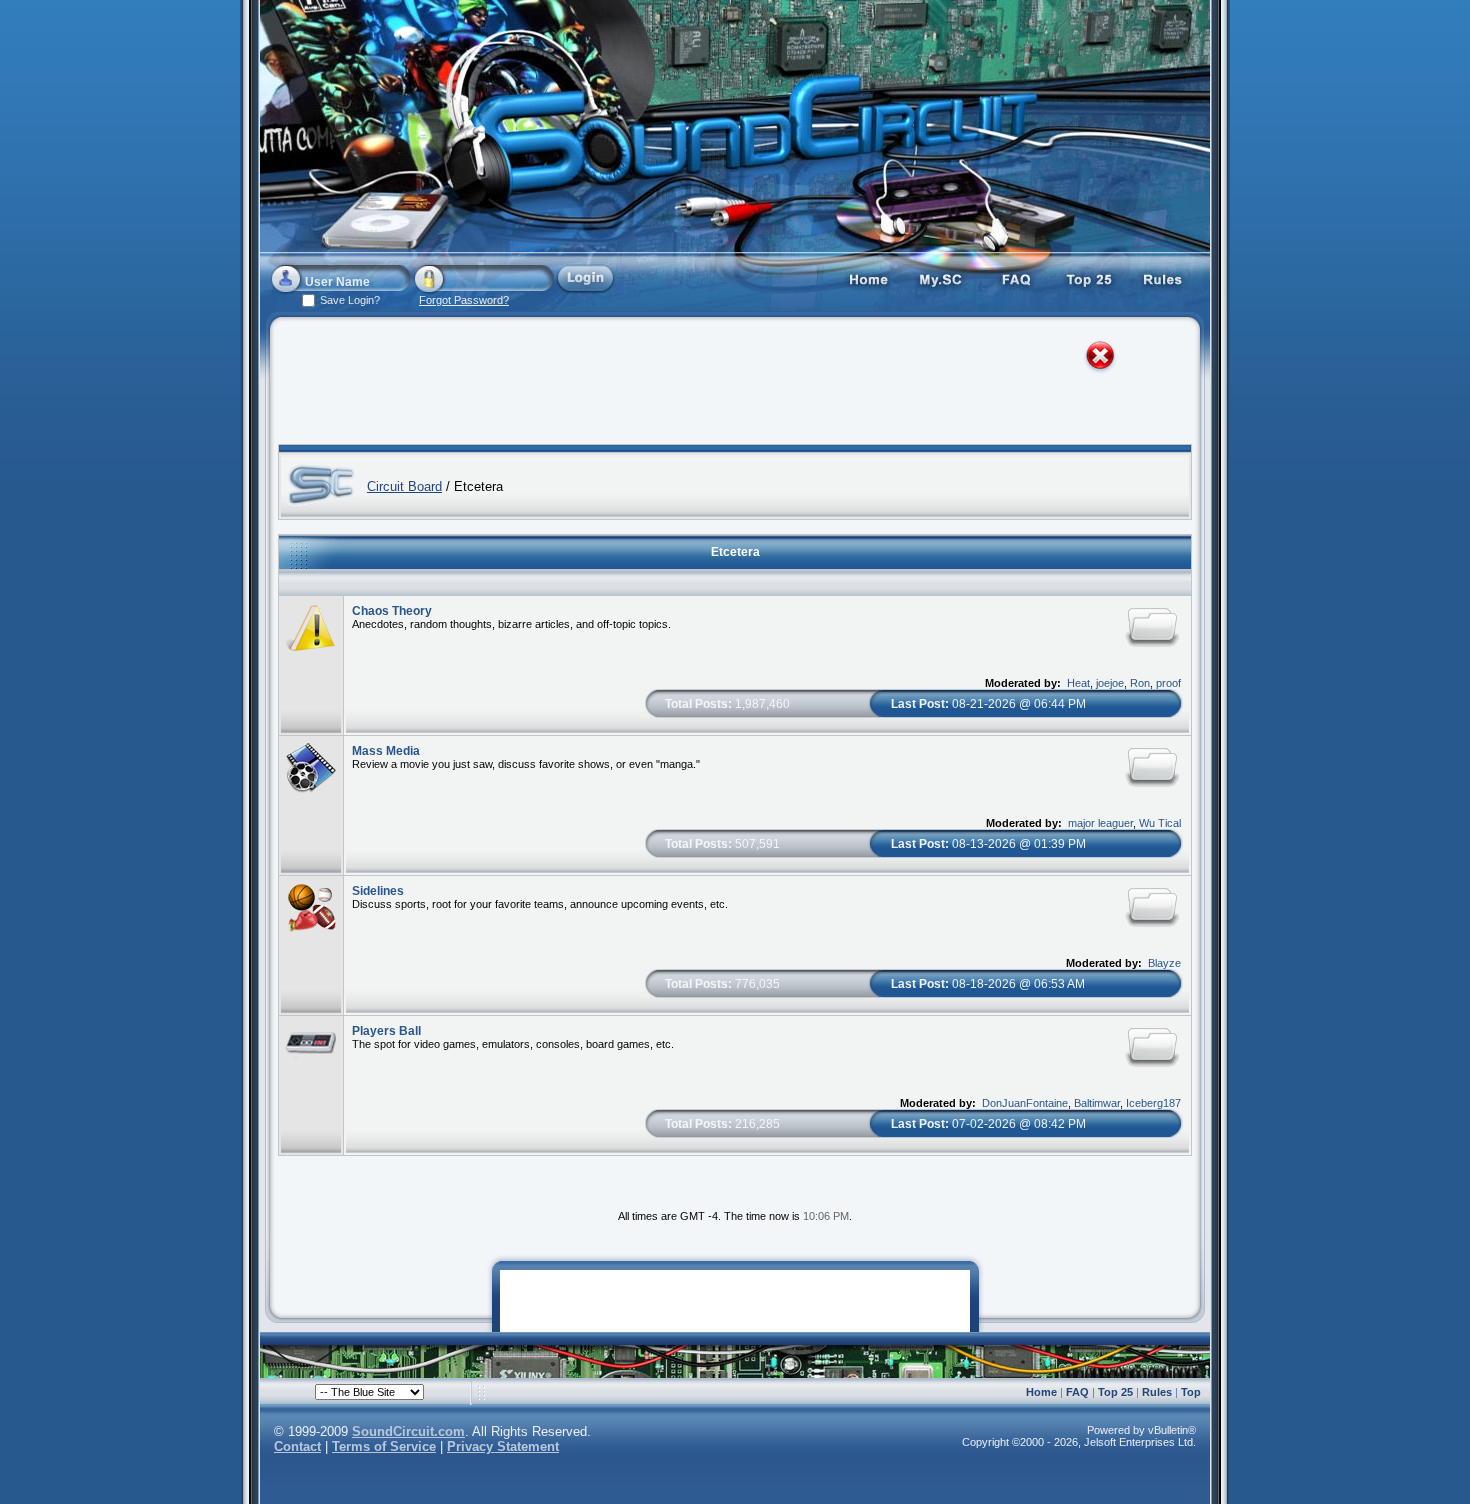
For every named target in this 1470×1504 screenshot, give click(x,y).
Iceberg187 (1153, 1103)
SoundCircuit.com (408, 1431)
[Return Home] (868, 278)
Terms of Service (384, 1446)
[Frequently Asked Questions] (1016, 278)
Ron (1140, 683)
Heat (1078, 683)
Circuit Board (404, 486)
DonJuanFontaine (1025, 1103)
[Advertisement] (717, 385)
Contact (297, 1446)
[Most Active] (1090, 278)
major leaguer (1100, 823)
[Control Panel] (942, 278)
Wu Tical (1160, 823)
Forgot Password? (464, 300)
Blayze (1164, 963)
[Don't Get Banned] (1164, 278)
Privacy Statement (503, 1446)
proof (1168, 683)
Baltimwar (1097, 1103)
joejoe (1110, 683)
